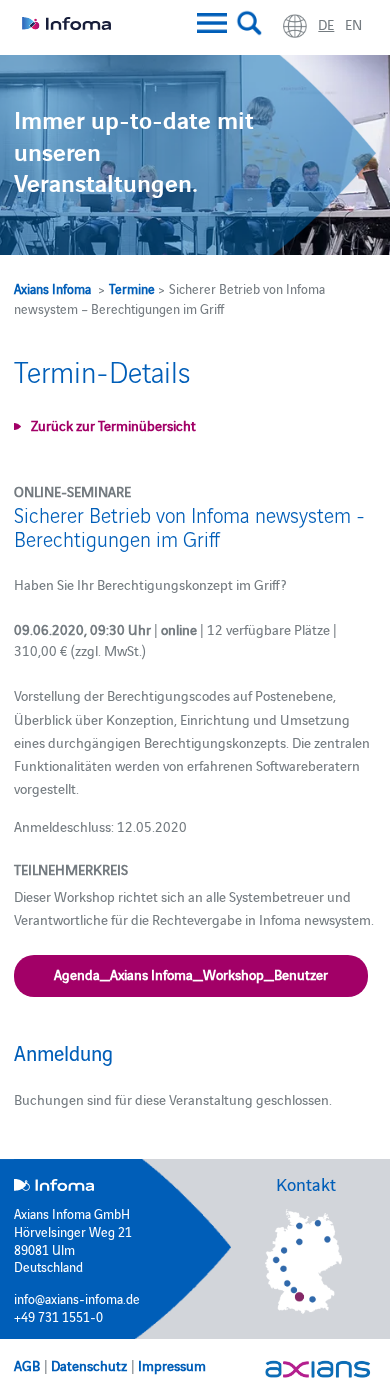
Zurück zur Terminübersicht (113, 425)
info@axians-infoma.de (77, 1298)
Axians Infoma (52, 288)
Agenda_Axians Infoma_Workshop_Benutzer (191, 974)
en (353, 24)
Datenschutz (89, 1365)
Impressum (172, 1365)
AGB (27, 1365)
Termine (132, 288)
